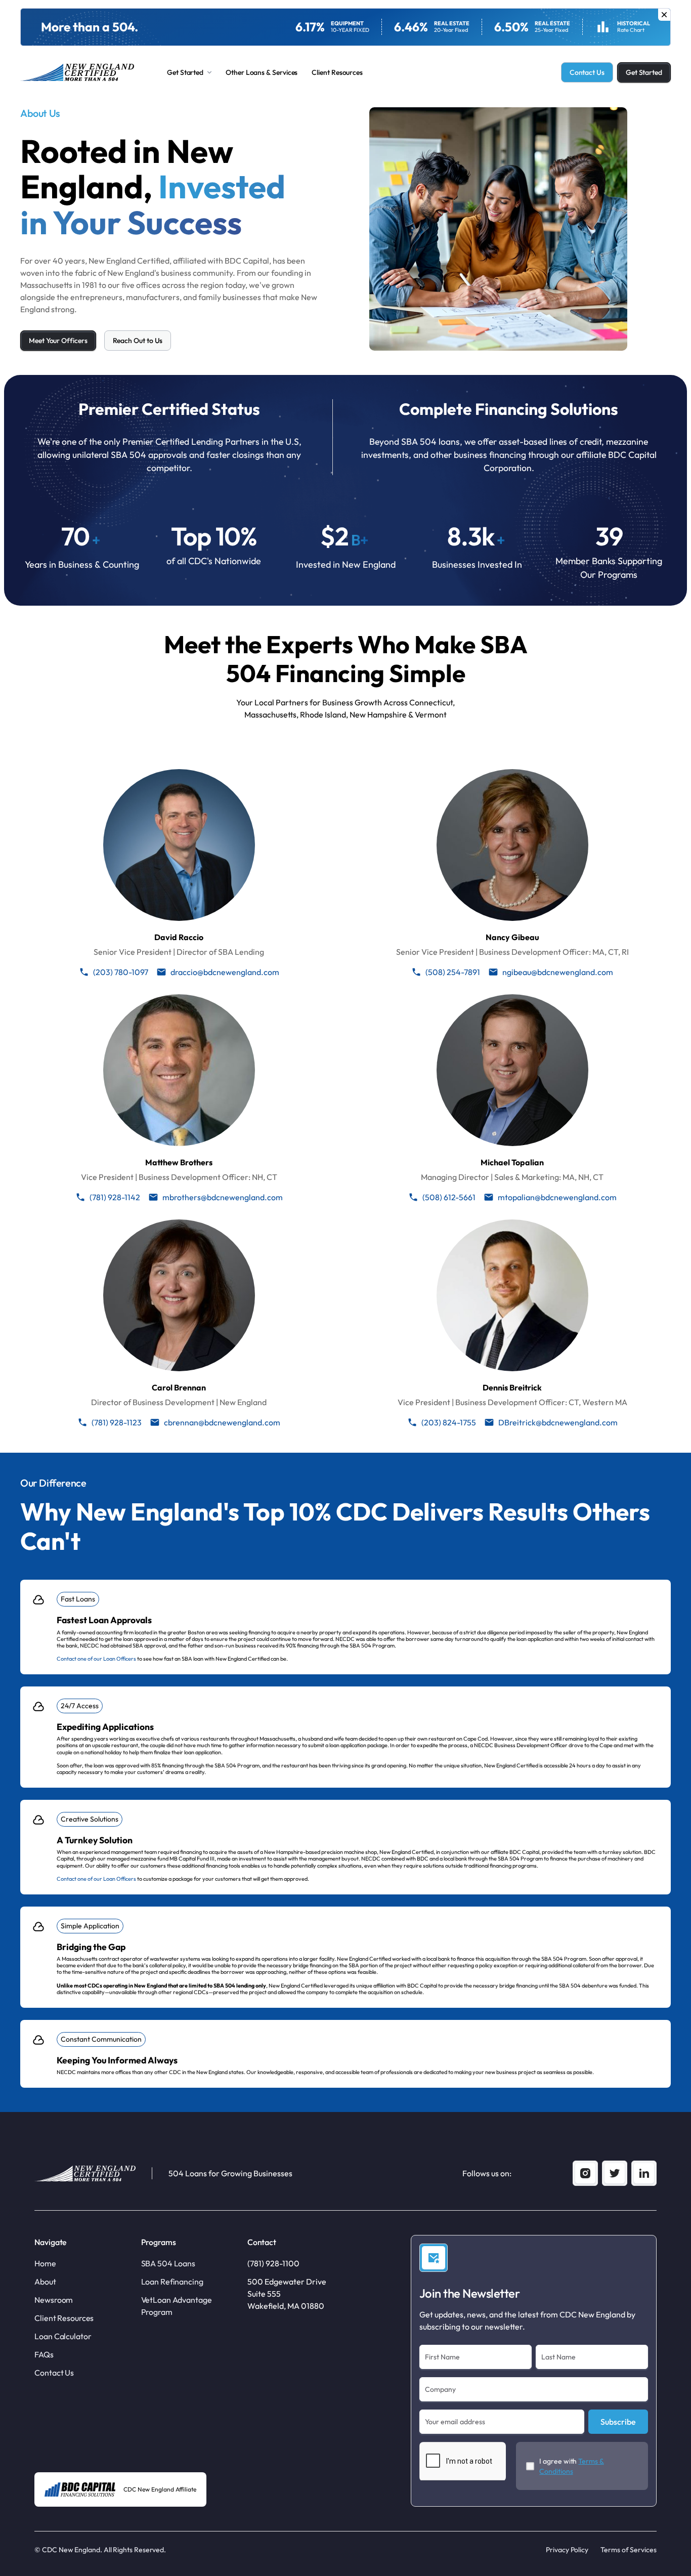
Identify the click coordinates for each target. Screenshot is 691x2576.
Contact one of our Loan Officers (96, 1659)
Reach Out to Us (138, 341)
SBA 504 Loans (168, 2263)
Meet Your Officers (58, 341)
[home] (77, 73)
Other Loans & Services (262, 72)
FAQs (44, 2354)
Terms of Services (629, 2550)
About (45, 2282)
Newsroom (54, 2300)
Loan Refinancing (172, 2282)
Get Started (644, 72)
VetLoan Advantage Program (177, 2306)
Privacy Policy (567, 2550)
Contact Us (587, 72)
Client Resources (337, 72)
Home (45, 2263)
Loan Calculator (63, 2336)
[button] (189, 72)
